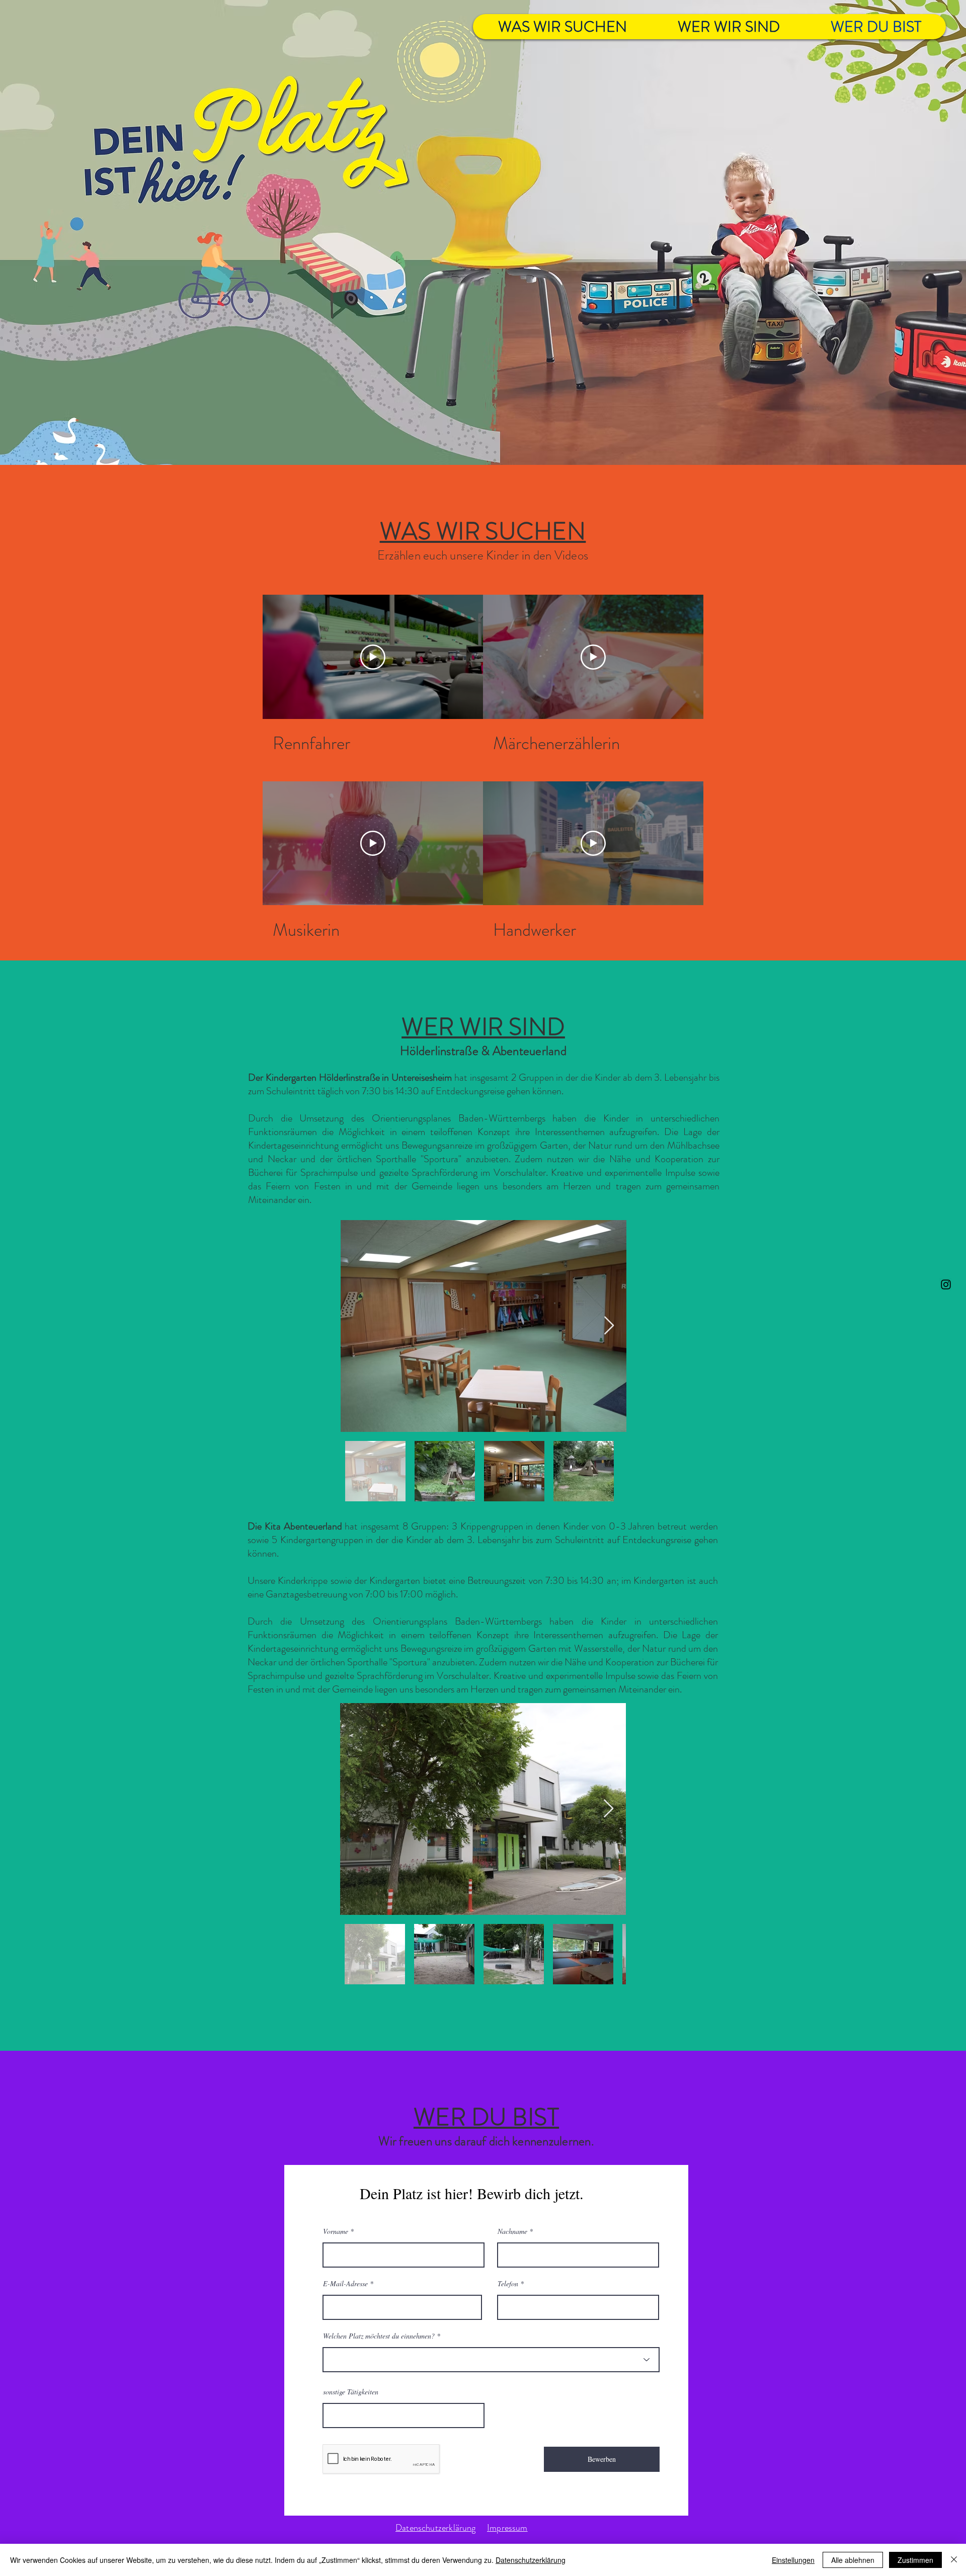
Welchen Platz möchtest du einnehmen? (379, 2336)
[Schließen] (954, 2560)
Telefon (508, 2284)
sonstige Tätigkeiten (351, 2392)
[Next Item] (609, 1326)
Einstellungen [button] (793, 2560)
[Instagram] (946, 1284)
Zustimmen (915, 2560)
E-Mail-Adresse (345, 2284)
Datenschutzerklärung (531, 2560)
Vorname (336, 2231)
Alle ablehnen (853, 2560)
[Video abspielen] (373, 657)
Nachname (512, 2231)
